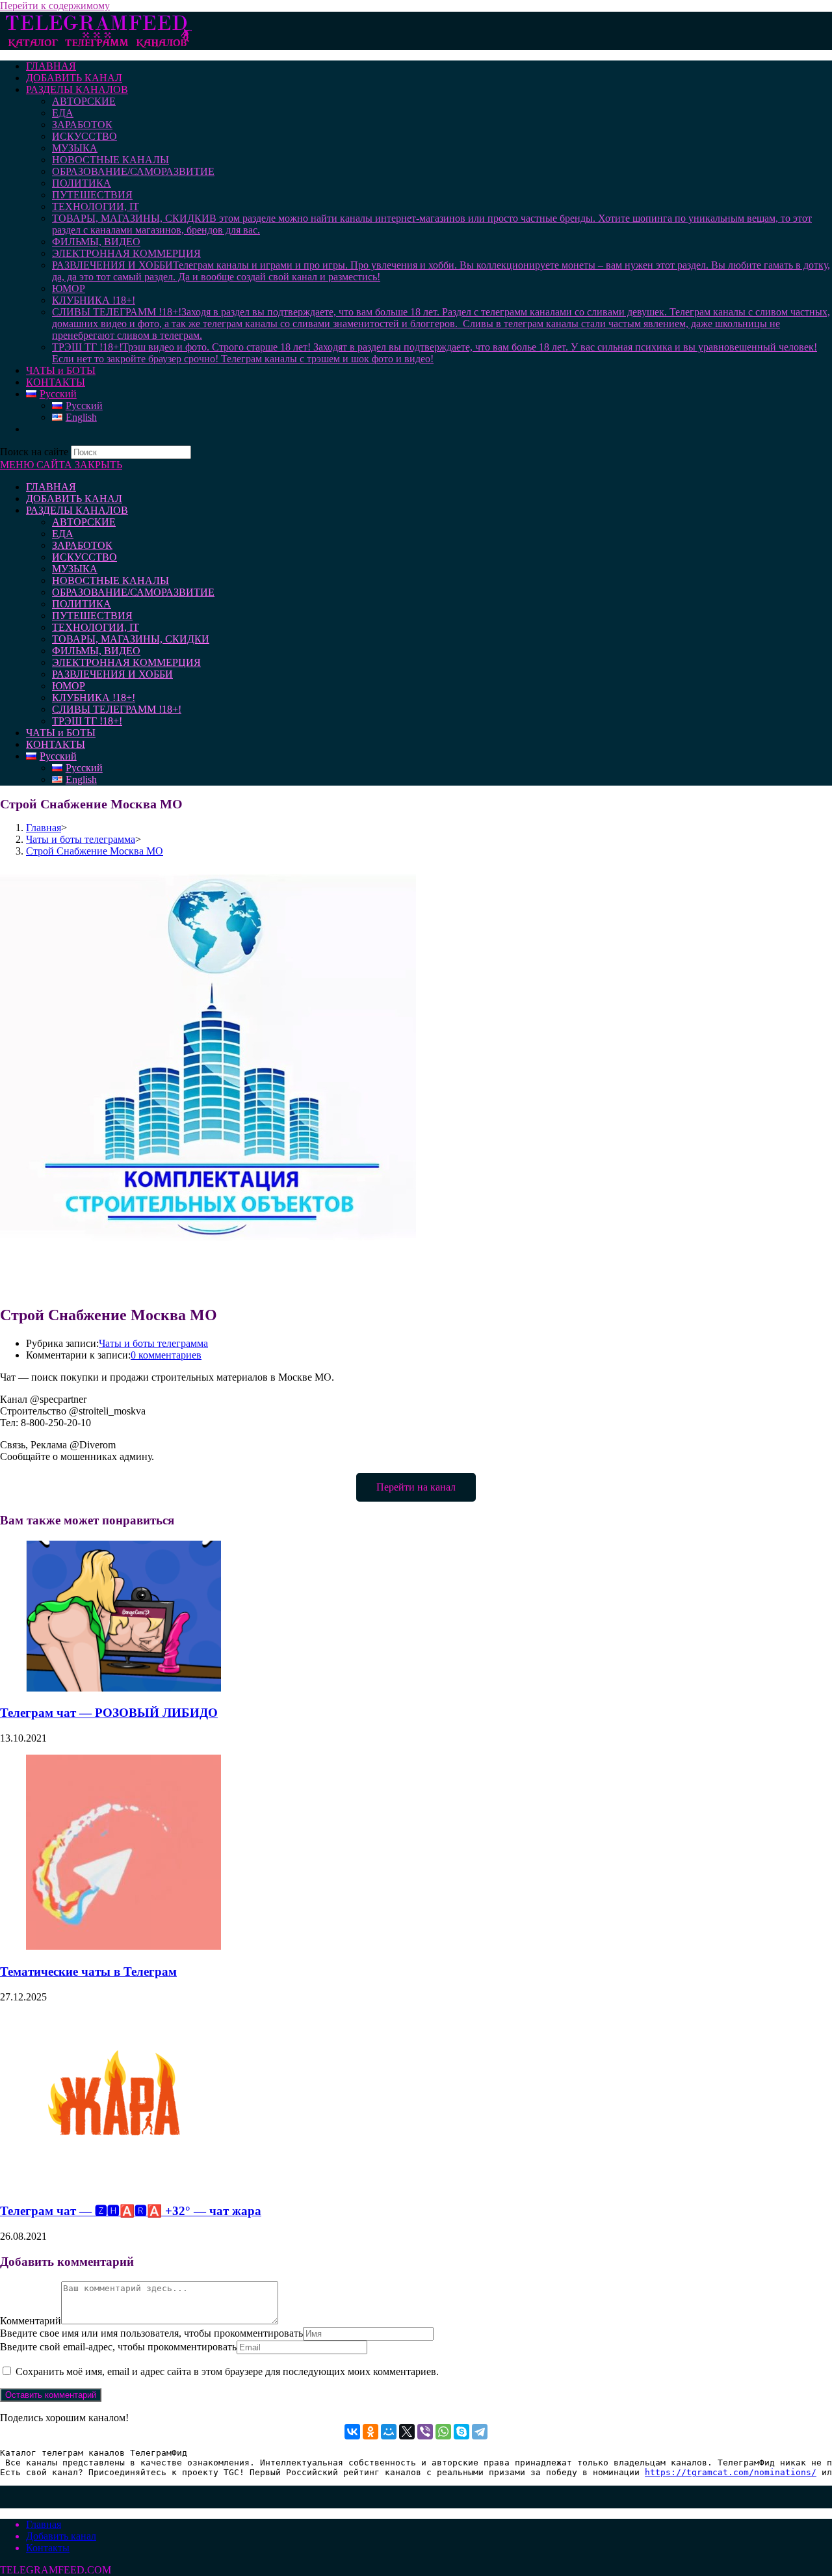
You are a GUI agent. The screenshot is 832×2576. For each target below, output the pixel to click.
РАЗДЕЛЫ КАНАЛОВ (77, 510)
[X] (407, 2432)
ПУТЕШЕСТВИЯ (92, 616)
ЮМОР (69, 686)
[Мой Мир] (389, 2432)
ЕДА (63, 534)
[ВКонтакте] (352, 2432)
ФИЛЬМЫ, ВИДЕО (96, 651)
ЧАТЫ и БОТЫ (61, 733)
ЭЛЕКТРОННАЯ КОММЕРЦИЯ (126, 662)
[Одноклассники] (370, 2432)
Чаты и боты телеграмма (153, 1343)
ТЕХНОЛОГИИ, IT (96, 627)
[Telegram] (480, 2432)
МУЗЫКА (75, 569)
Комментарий (31, 2321)
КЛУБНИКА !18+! (94, 697)
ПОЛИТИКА (82, 604)
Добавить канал (61, 2536)
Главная (44, 2524)
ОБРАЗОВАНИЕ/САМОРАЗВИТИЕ (133, 592)
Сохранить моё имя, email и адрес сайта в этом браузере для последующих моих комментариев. (227, 2371)
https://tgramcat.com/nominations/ (731, 2472)
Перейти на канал (416, 1487)
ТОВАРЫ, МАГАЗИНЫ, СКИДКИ (131, 639)
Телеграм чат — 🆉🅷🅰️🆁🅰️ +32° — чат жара (131, 2211)
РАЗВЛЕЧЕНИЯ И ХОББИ (112, 674)
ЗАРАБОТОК (82, 545)
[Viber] (425, 2432)
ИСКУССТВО (84, 557)
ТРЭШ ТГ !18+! (87, 721)
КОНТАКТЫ (56, 744)
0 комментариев (166, 1355)
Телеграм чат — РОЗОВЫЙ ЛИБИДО (109, 1713)
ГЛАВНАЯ (51, 487)
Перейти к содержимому (55, 6)
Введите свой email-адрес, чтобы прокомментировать (118, 2347)
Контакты (48, 2548)
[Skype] (461, 2432)
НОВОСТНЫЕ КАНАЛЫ (110, 580)
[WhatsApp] (443, 2432)
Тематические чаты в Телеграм (88, 1972)
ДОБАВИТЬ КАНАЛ (74, 498)
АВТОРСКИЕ (84, 522)
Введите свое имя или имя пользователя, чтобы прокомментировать (151, 2333)
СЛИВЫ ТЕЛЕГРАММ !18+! (117, 709)
